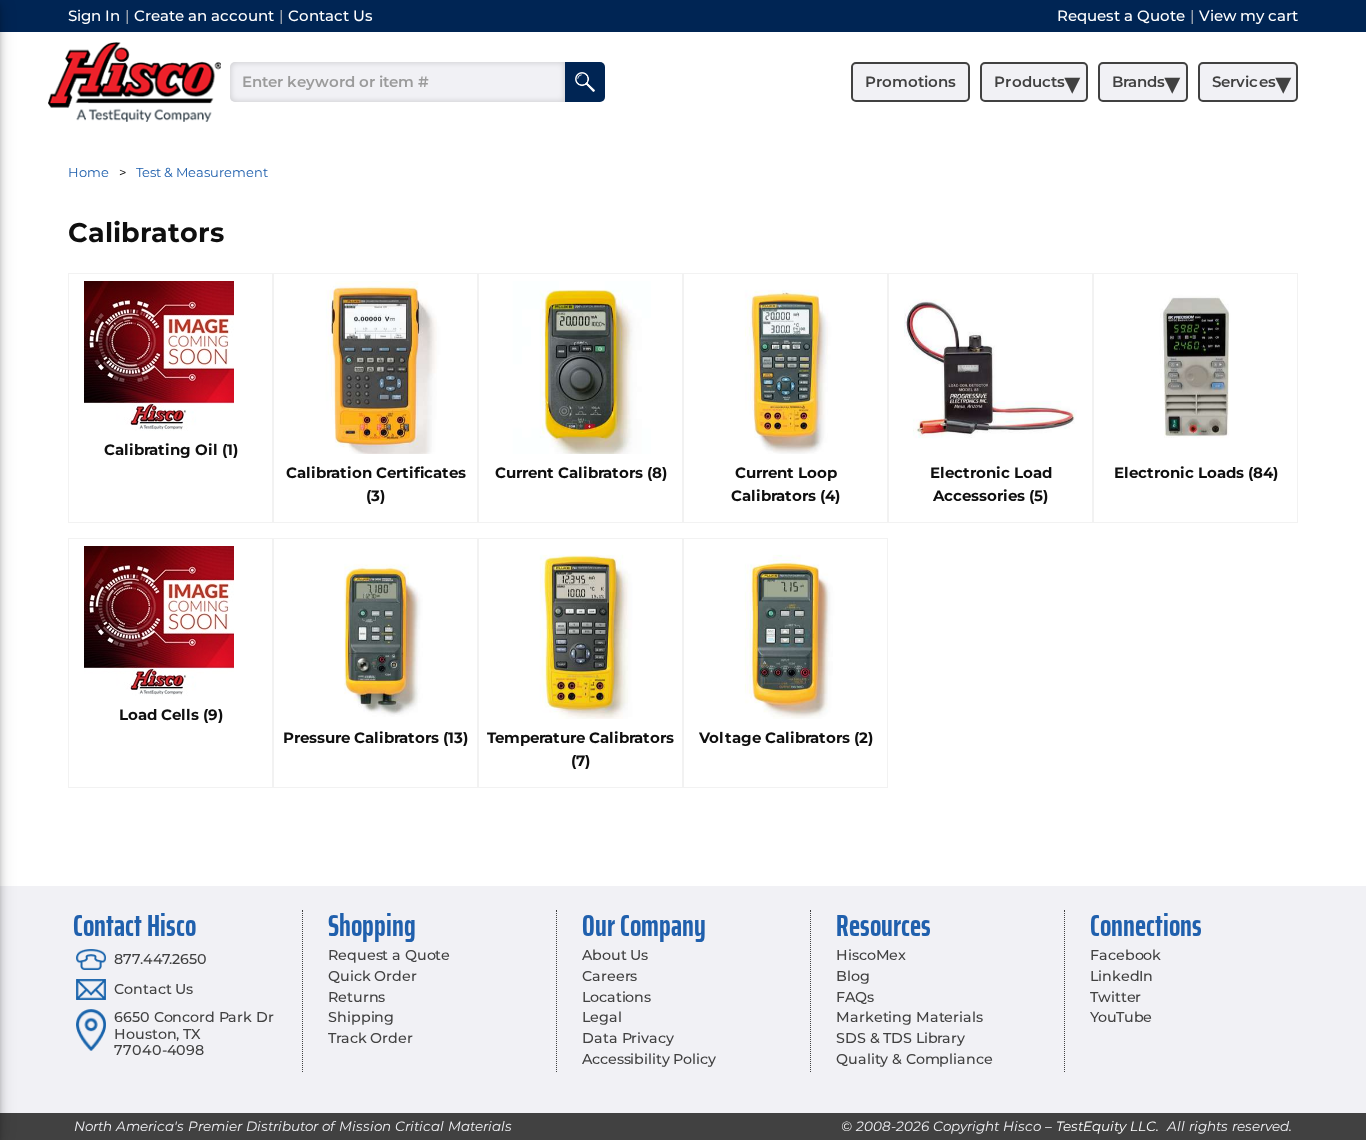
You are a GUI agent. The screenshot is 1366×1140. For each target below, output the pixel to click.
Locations (616, 997)
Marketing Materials (909, 1017)
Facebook (1125, 955)
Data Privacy (627, 1038)
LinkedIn (1121, 976)
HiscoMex (871, 955)
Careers (609, 976)
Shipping (361, 1017)
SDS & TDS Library (900, 1038)
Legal (601, 1017)
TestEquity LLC (1106, 1126)
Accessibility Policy (648, 1059)
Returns (356, 997)
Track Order (370, 1038)
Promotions (910, 81)
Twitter (1115, 997)
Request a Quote (389, 955)
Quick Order (372, 976)
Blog (852, 976)
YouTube (1121, 1017)
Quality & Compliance (914, 1059)
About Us (615, 955)
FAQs (854, 997)
